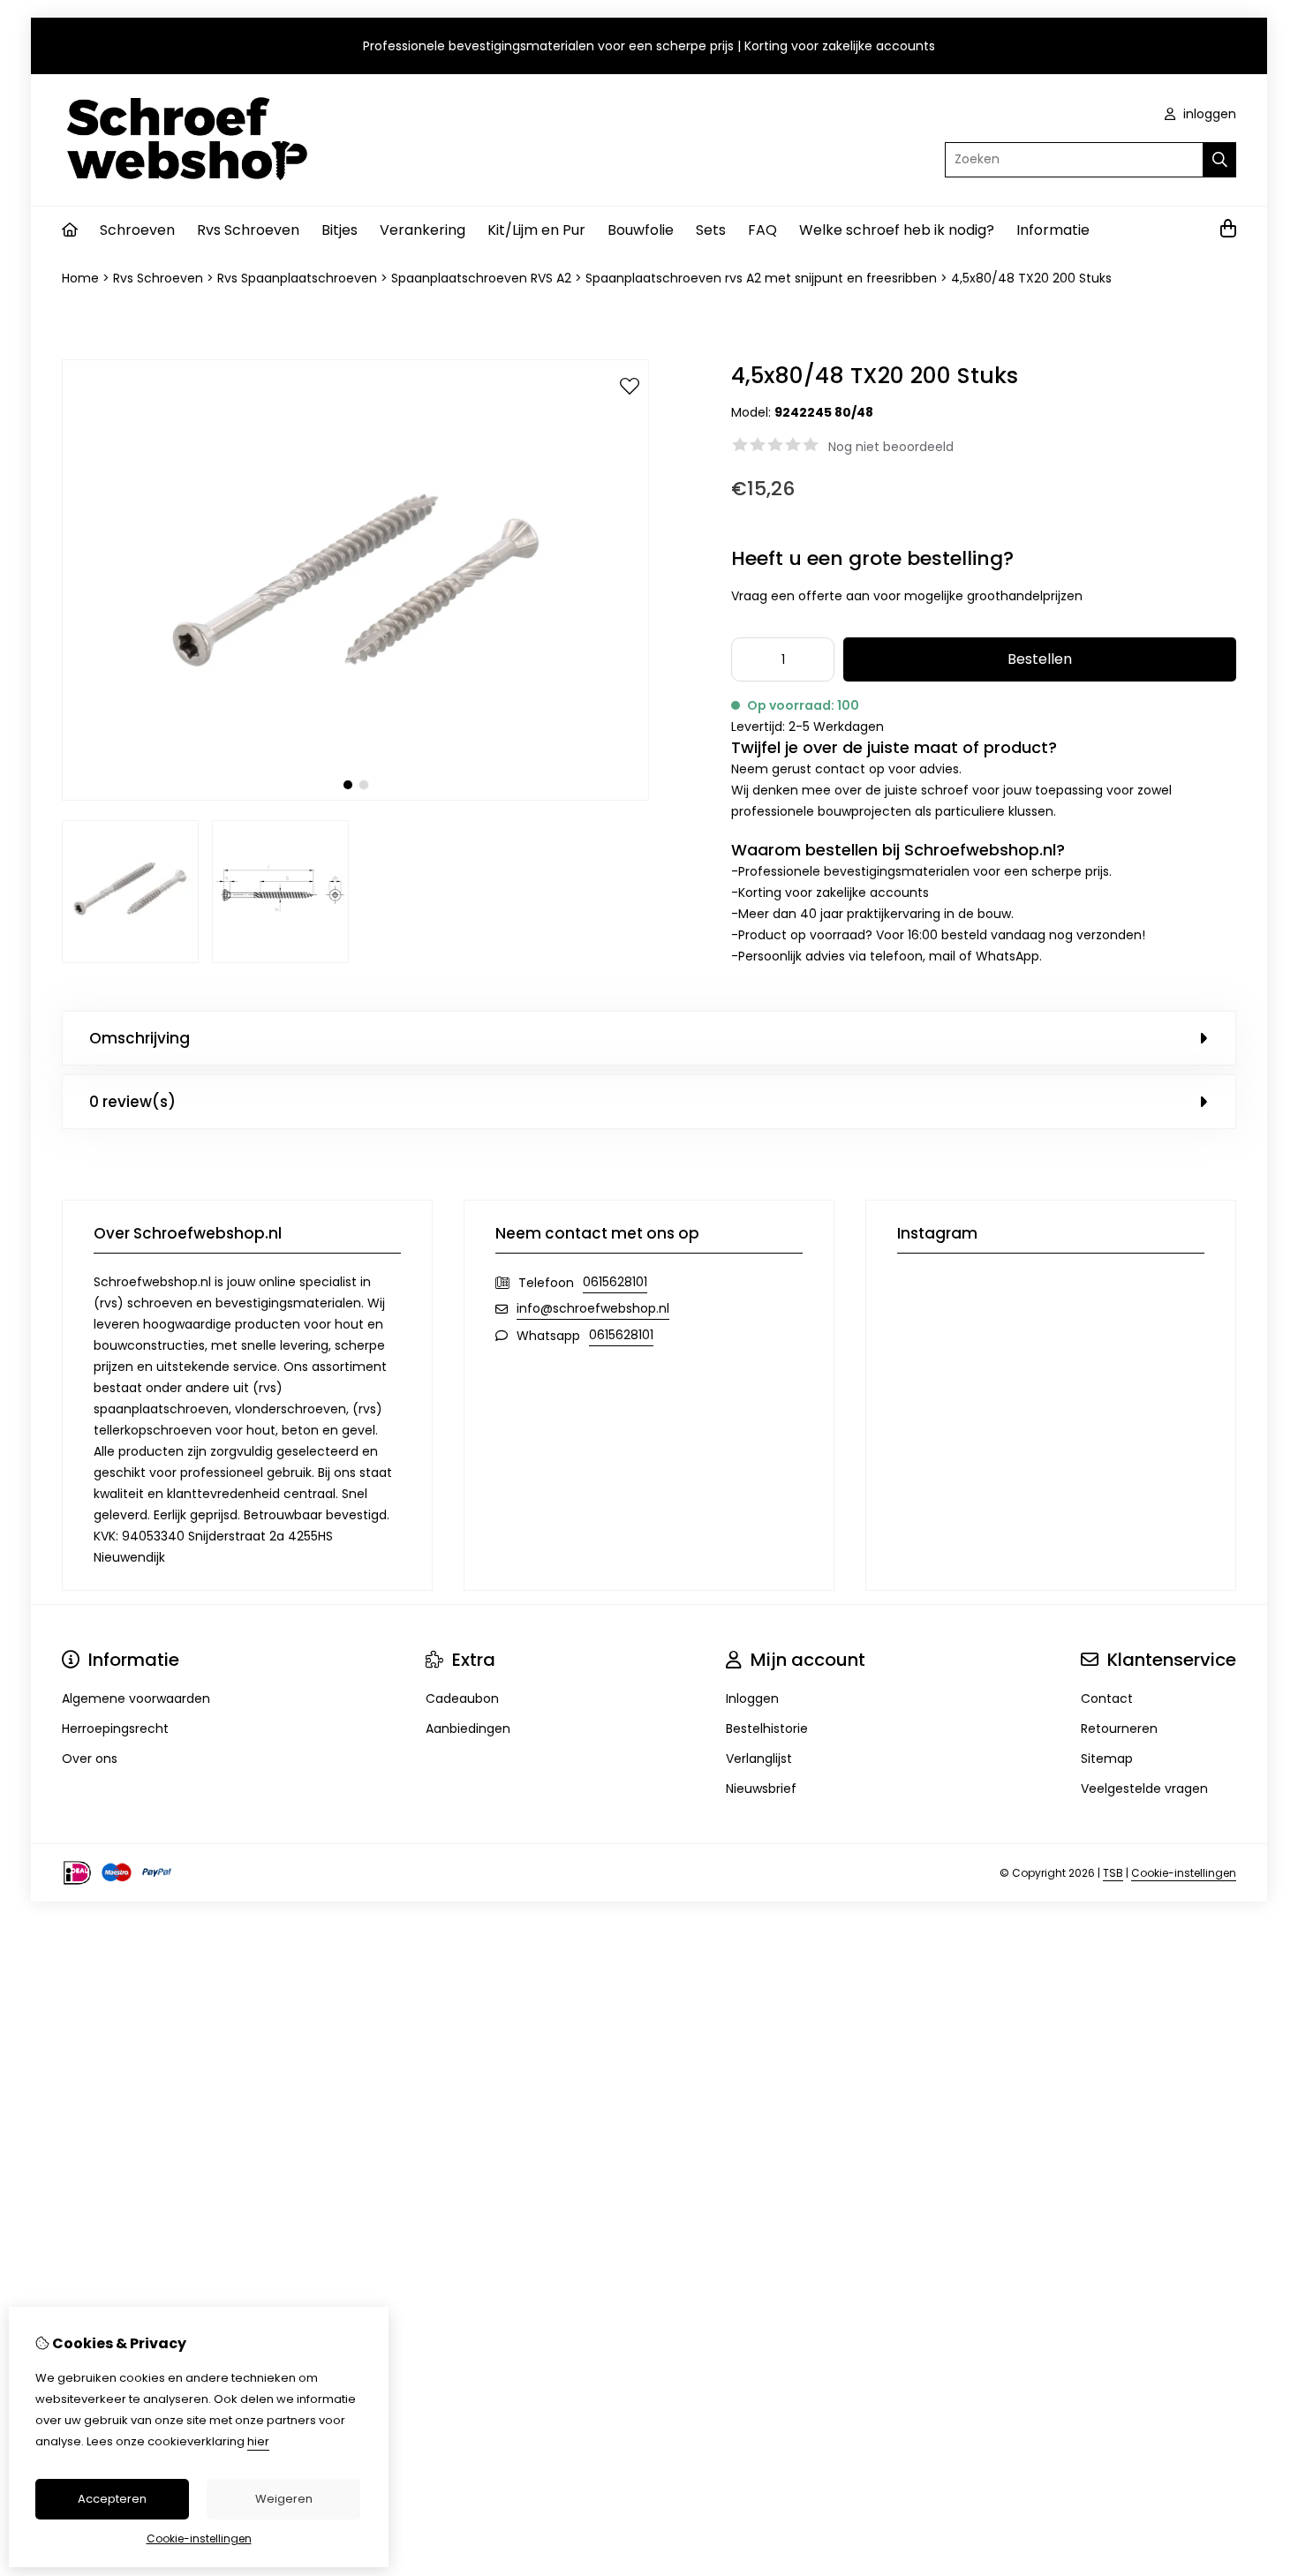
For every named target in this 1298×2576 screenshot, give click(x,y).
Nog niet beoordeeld (891, 447)
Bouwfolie (641, 230)
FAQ (762, 230)
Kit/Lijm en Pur (536, 230)
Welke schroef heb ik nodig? (897, 230)
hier (258, 2441)
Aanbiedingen (468, 1729)
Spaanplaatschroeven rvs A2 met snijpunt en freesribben (761, 278)
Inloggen (752, 1699)
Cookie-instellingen (1184, 1873)
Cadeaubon (462, 1699)
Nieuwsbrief (761, 1789)
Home (80, 278)
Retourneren (1119, 1729)
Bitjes (340, 230)
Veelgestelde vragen (1144, 1789)
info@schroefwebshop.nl (593, 1308)
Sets (711, 230)
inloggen (1208, 114)
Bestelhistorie (767, 1729)
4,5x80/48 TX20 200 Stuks (1031, 278)
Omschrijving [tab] (140, 1038)
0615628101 (615, 1282)
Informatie (1053, 230)
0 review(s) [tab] (132, 1102)
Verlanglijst (759, 1759)
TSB (1113, 1873)
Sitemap (1107, 1759)
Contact (1107, 1699)
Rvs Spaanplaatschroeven (297, 278)
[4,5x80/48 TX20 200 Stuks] (355, 796)
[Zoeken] (1220, 160)
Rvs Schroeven (248, 230)
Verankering (423, 230)
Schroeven (137, 230)
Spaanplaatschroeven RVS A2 (481, 278)
